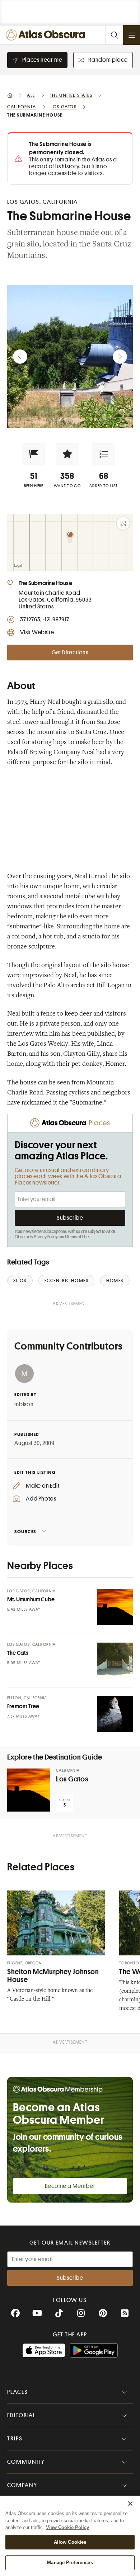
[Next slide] (120, 357)
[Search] (114, 35)
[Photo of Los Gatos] (29, 1790)
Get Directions (70, 653)
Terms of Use (78, 1237)
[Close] (130, 2504)
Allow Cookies (70, 2542)
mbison (24, 1404)
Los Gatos (72, 1779)
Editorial (22, 2415)
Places (18, 2392)
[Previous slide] (20, 357)
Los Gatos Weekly (43, 1044)
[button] (34, 454)
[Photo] (115, 1607)
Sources (25, 1532)
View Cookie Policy (67, 2527)
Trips (15, 2439)
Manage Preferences (70, 2563)
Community (26, 2462)
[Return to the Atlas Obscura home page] (47, 35)
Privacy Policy (46, 1237)
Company (22, 2485)
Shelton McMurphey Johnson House (53, 1976)
